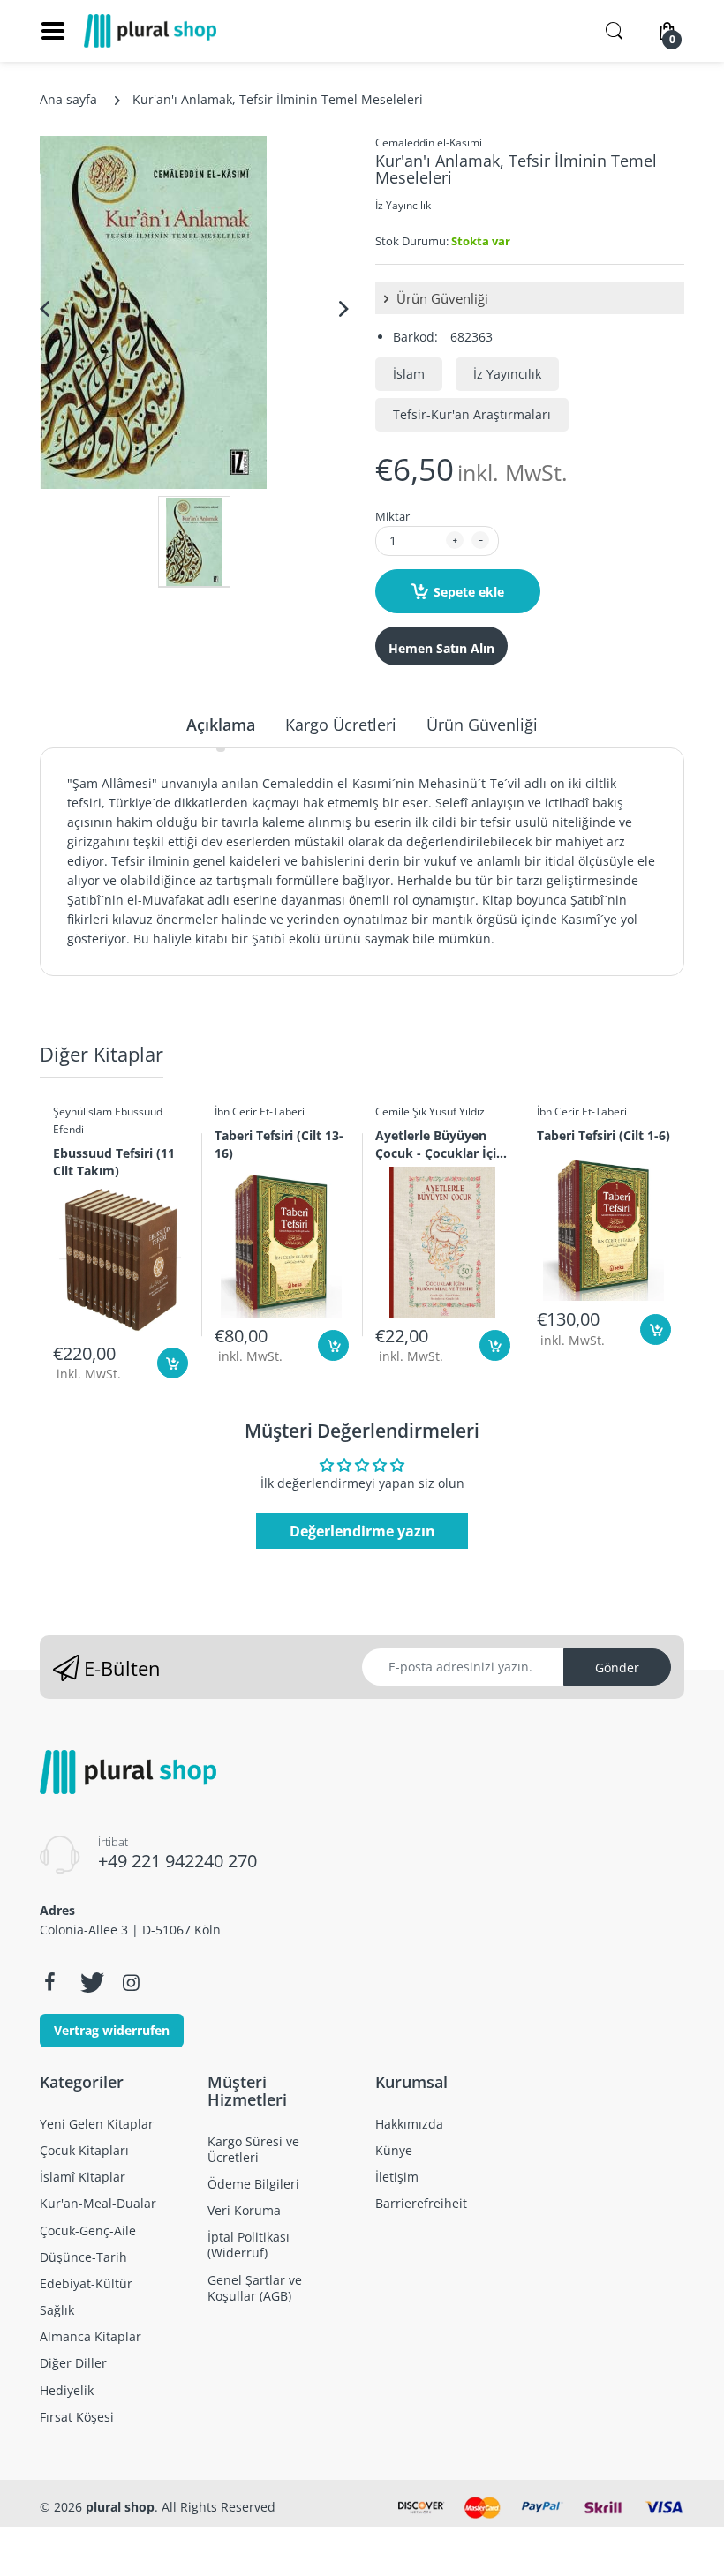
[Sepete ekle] (173, 1363)
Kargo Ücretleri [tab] (341, 725)
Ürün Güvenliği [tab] (482, 725)
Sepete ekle (469, 592)
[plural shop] (150, 31)
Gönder (617, 1667)
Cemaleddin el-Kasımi (429, 143)
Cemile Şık (401, 1112)
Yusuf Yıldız (457, 1112)
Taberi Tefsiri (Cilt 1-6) (603, 1135)
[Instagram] (131, 1982)
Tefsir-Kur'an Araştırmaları (472, 414)
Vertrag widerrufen (112, 2030)
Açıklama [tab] (221, 725)
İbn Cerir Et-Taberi (260, 1112)
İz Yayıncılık (403, 205)
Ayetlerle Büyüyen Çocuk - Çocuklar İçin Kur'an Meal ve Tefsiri (441, 1144)
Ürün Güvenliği (441, 298)
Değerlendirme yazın (362, 1531)
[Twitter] (90, 1982)
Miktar (392, 516)
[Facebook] (49, 1982)
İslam (409, 374)
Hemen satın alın (441, 648)
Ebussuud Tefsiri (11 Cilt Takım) (114, 1161)
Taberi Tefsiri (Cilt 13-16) (279, 1144)
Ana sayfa (68, 99)
